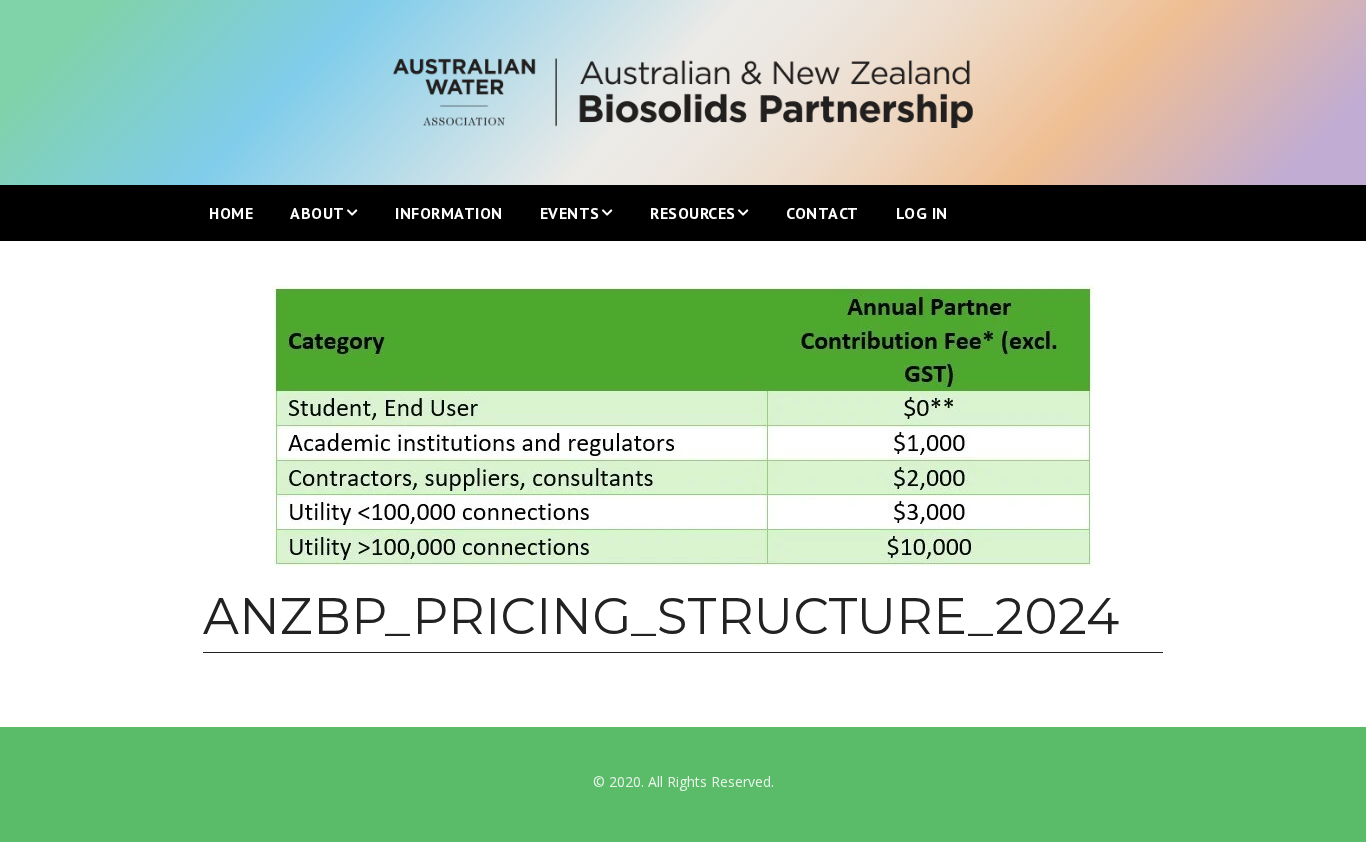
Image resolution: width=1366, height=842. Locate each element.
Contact (822, 213)
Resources (693, 213)
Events (570, 213)
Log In (922, 213)
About (317, 213)
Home (231, 213)
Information (449, 213)
